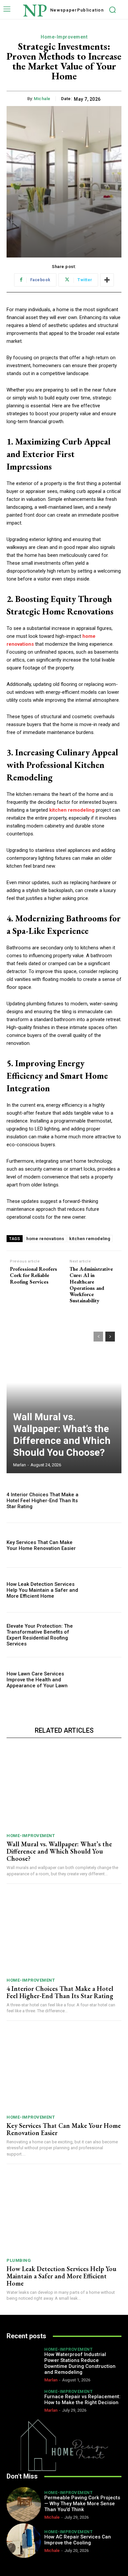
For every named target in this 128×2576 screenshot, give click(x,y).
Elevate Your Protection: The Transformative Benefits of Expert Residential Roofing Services (40, 1635)
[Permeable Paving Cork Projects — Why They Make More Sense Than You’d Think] (24, 2504)
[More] (107, 280)
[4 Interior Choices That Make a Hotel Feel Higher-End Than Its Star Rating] (104, 1500)
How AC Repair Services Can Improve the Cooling (78, 2540)
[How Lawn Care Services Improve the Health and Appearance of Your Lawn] (104, 1680)
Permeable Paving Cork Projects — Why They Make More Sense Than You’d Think (82, 2504)
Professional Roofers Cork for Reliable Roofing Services (33, 1275)
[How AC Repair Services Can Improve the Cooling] (24, 2541)
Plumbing (19, 2260)
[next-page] (110, 1337)
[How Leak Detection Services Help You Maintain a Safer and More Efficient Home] (104, 1590)
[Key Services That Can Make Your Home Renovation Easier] (104, 1545)
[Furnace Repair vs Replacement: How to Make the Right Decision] (24, 2400)
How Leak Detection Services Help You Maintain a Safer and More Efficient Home (42, 1590)
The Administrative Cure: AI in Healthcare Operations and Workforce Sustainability (91, 1285)
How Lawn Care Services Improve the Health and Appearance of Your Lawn (37, 1680)
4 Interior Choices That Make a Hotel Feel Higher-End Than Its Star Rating (43, 1501)
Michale (42, 99)
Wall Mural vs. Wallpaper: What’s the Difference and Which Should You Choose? (62, 1435)
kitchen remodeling (90, 1239)
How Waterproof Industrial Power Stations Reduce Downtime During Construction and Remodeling (80, 2363)
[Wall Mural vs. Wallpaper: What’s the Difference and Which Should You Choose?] (64, 1399)
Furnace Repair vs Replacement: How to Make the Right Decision (82, 2400)
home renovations (45, 1239)
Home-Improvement (64, 37)
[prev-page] (98, 1337)
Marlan (20, 1465)
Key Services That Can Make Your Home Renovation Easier (41, 1545)
